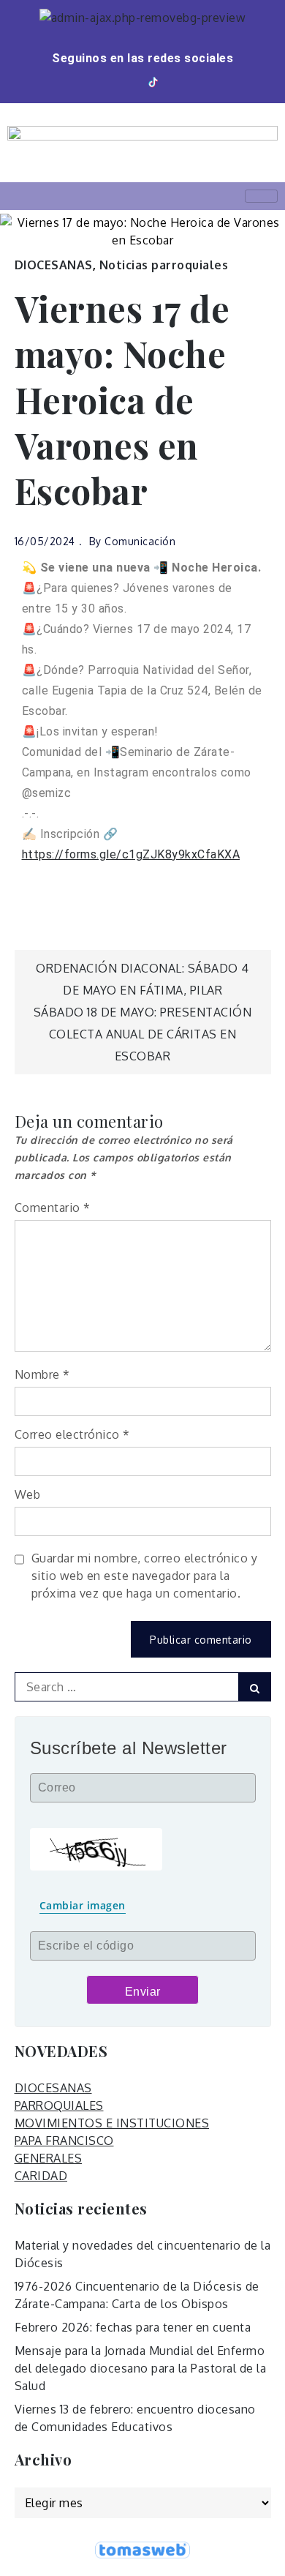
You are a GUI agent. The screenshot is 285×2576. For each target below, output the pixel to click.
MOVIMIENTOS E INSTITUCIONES (112, 2123)
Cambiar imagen (83, 1905)
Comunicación (140, 541)
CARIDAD (41, 2176)
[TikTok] (154, 82)
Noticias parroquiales (164, 265)
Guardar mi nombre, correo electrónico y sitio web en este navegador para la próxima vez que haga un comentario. (145, 1576)
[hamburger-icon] (261, 196)
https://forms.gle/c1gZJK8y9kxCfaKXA (131, 854)
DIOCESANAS (54, 265)
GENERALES (49, 2158)
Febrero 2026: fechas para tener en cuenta (133, 2327)
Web (28, 1494)
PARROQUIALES (59, 2105)
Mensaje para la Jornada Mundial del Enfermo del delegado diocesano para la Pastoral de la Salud (141, 2368)
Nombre (42, 1374)
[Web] (175, 82)
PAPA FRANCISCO (64, 2141)
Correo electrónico (72, 1434)
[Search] (255, 1687)
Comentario (53, 1207)
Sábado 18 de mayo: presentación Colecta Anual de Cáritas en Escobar (143, 1034)
